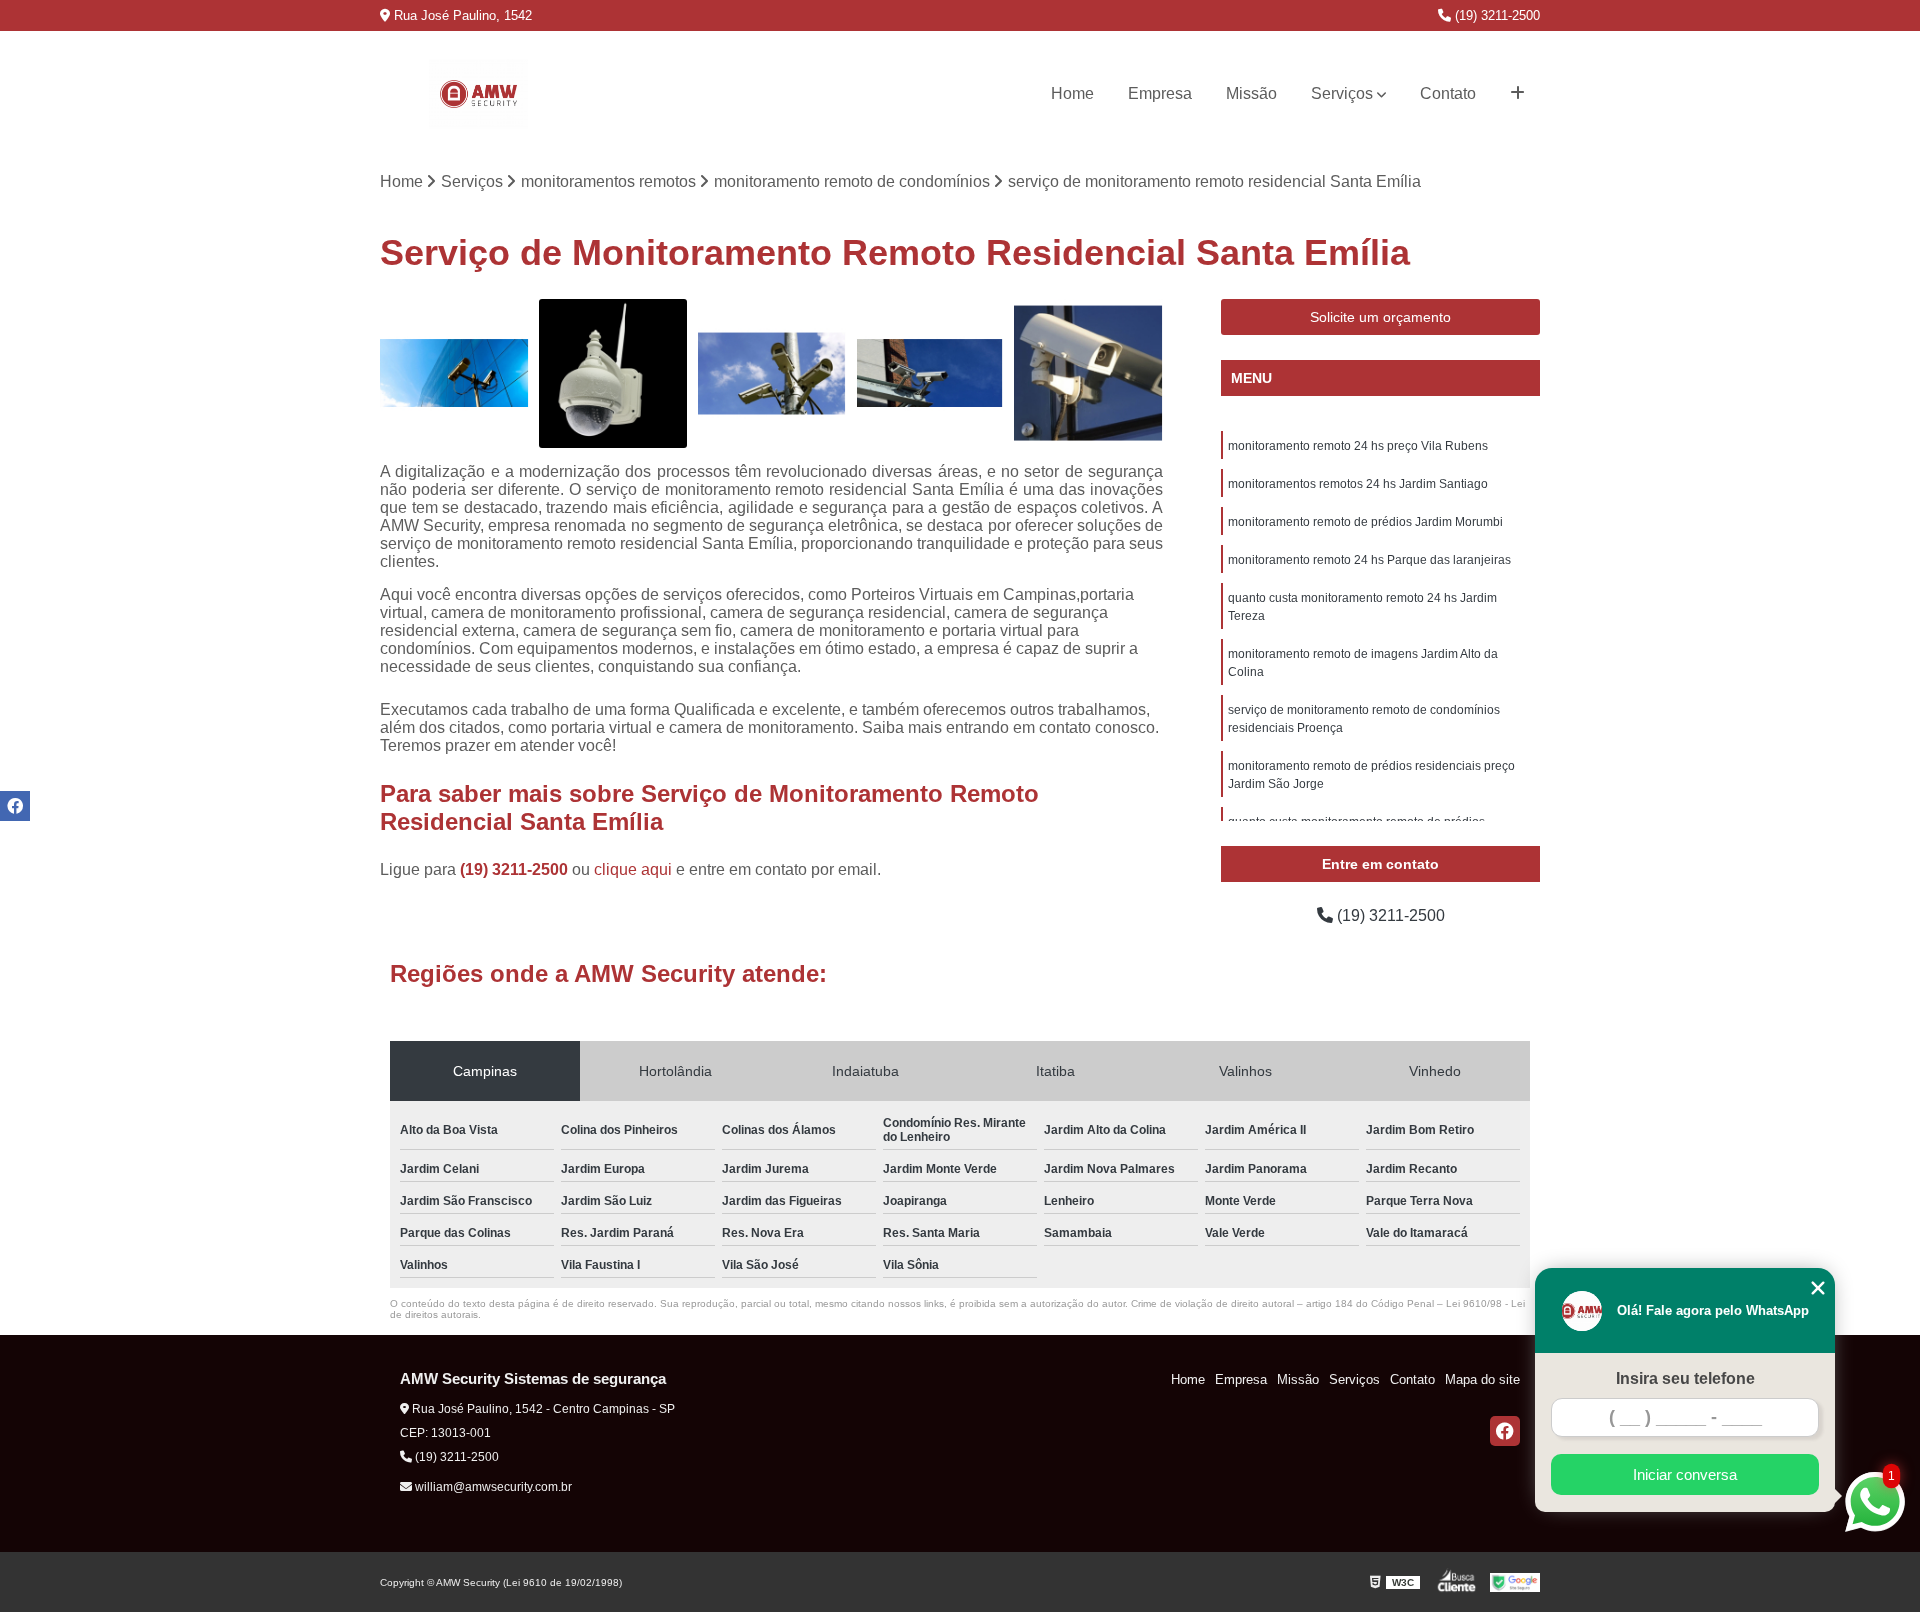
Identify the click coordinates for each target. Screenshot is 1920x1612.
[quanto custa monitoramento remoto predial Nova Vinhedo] (771, 373)
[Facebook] (1505, 1431)
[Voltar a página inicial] (478, 94)
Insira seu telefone (1685, 1378)
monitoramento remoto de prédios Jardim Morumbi (1365, 522)
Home (1072, 93)
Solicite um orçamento (1380, 317)
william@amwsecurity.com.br (492, 1487)
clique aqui (633, 869)
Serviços (1342, 93)
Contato (1448, 93)
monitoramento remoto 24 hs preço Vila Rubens (1358, 446)
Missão (1251, 93)
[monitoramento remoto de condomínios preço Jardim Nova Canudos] (613, 373)
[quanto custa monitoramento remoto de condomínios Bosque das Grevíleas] (1088, 373)
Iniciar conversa (1685, 1474)
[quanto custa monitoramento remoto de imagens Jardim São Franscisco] (454, 373)
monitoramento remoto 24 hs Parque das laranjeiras (1369, 560)
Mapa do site (1482, 1379)
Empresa (1160, 93)
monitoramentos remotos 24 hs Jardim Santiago (1358, 484)
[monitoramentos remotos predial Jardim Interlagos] (930, 373)
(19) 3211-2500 (1495, 15)
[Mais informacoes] (1517, 94)
